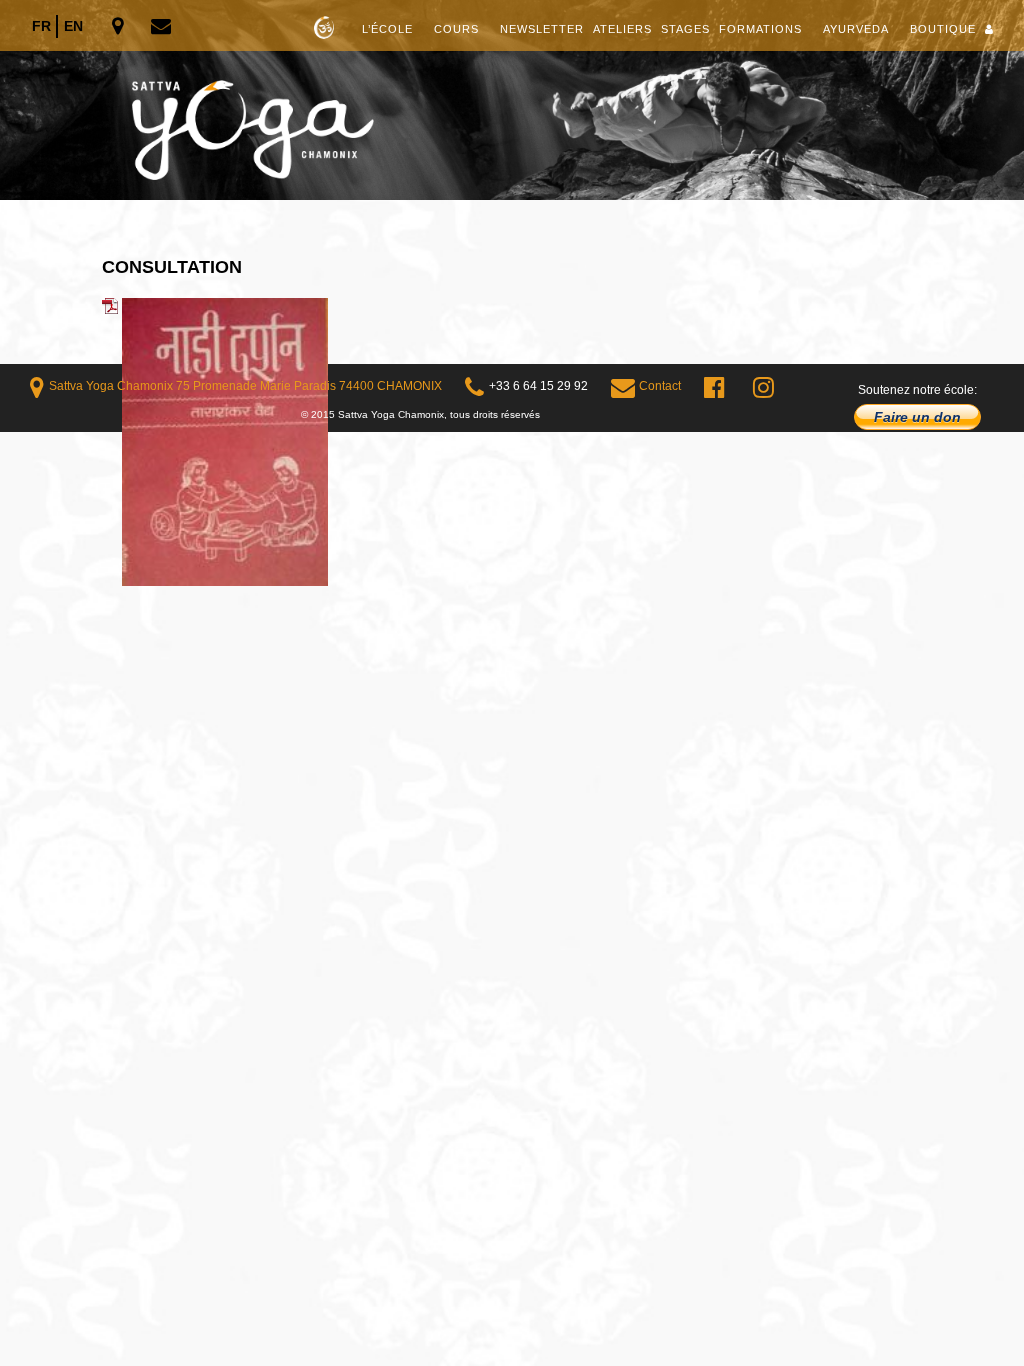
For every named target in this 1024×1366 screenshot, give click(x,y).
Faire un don (917, 417)
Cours (456, 29)
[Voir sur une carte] (119, 27)
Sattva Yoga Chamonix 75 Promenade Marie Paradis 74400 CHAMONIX (245, 386)
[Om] (512, 100)
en (73, 26)
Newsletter (542, 29)
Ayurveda (856, 29)
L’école (387, 29)
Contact (660, 386)
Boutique (943, 29)
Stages (685, 29)
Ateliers (622, 29)
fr (41, 26)
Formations (760, 29)
